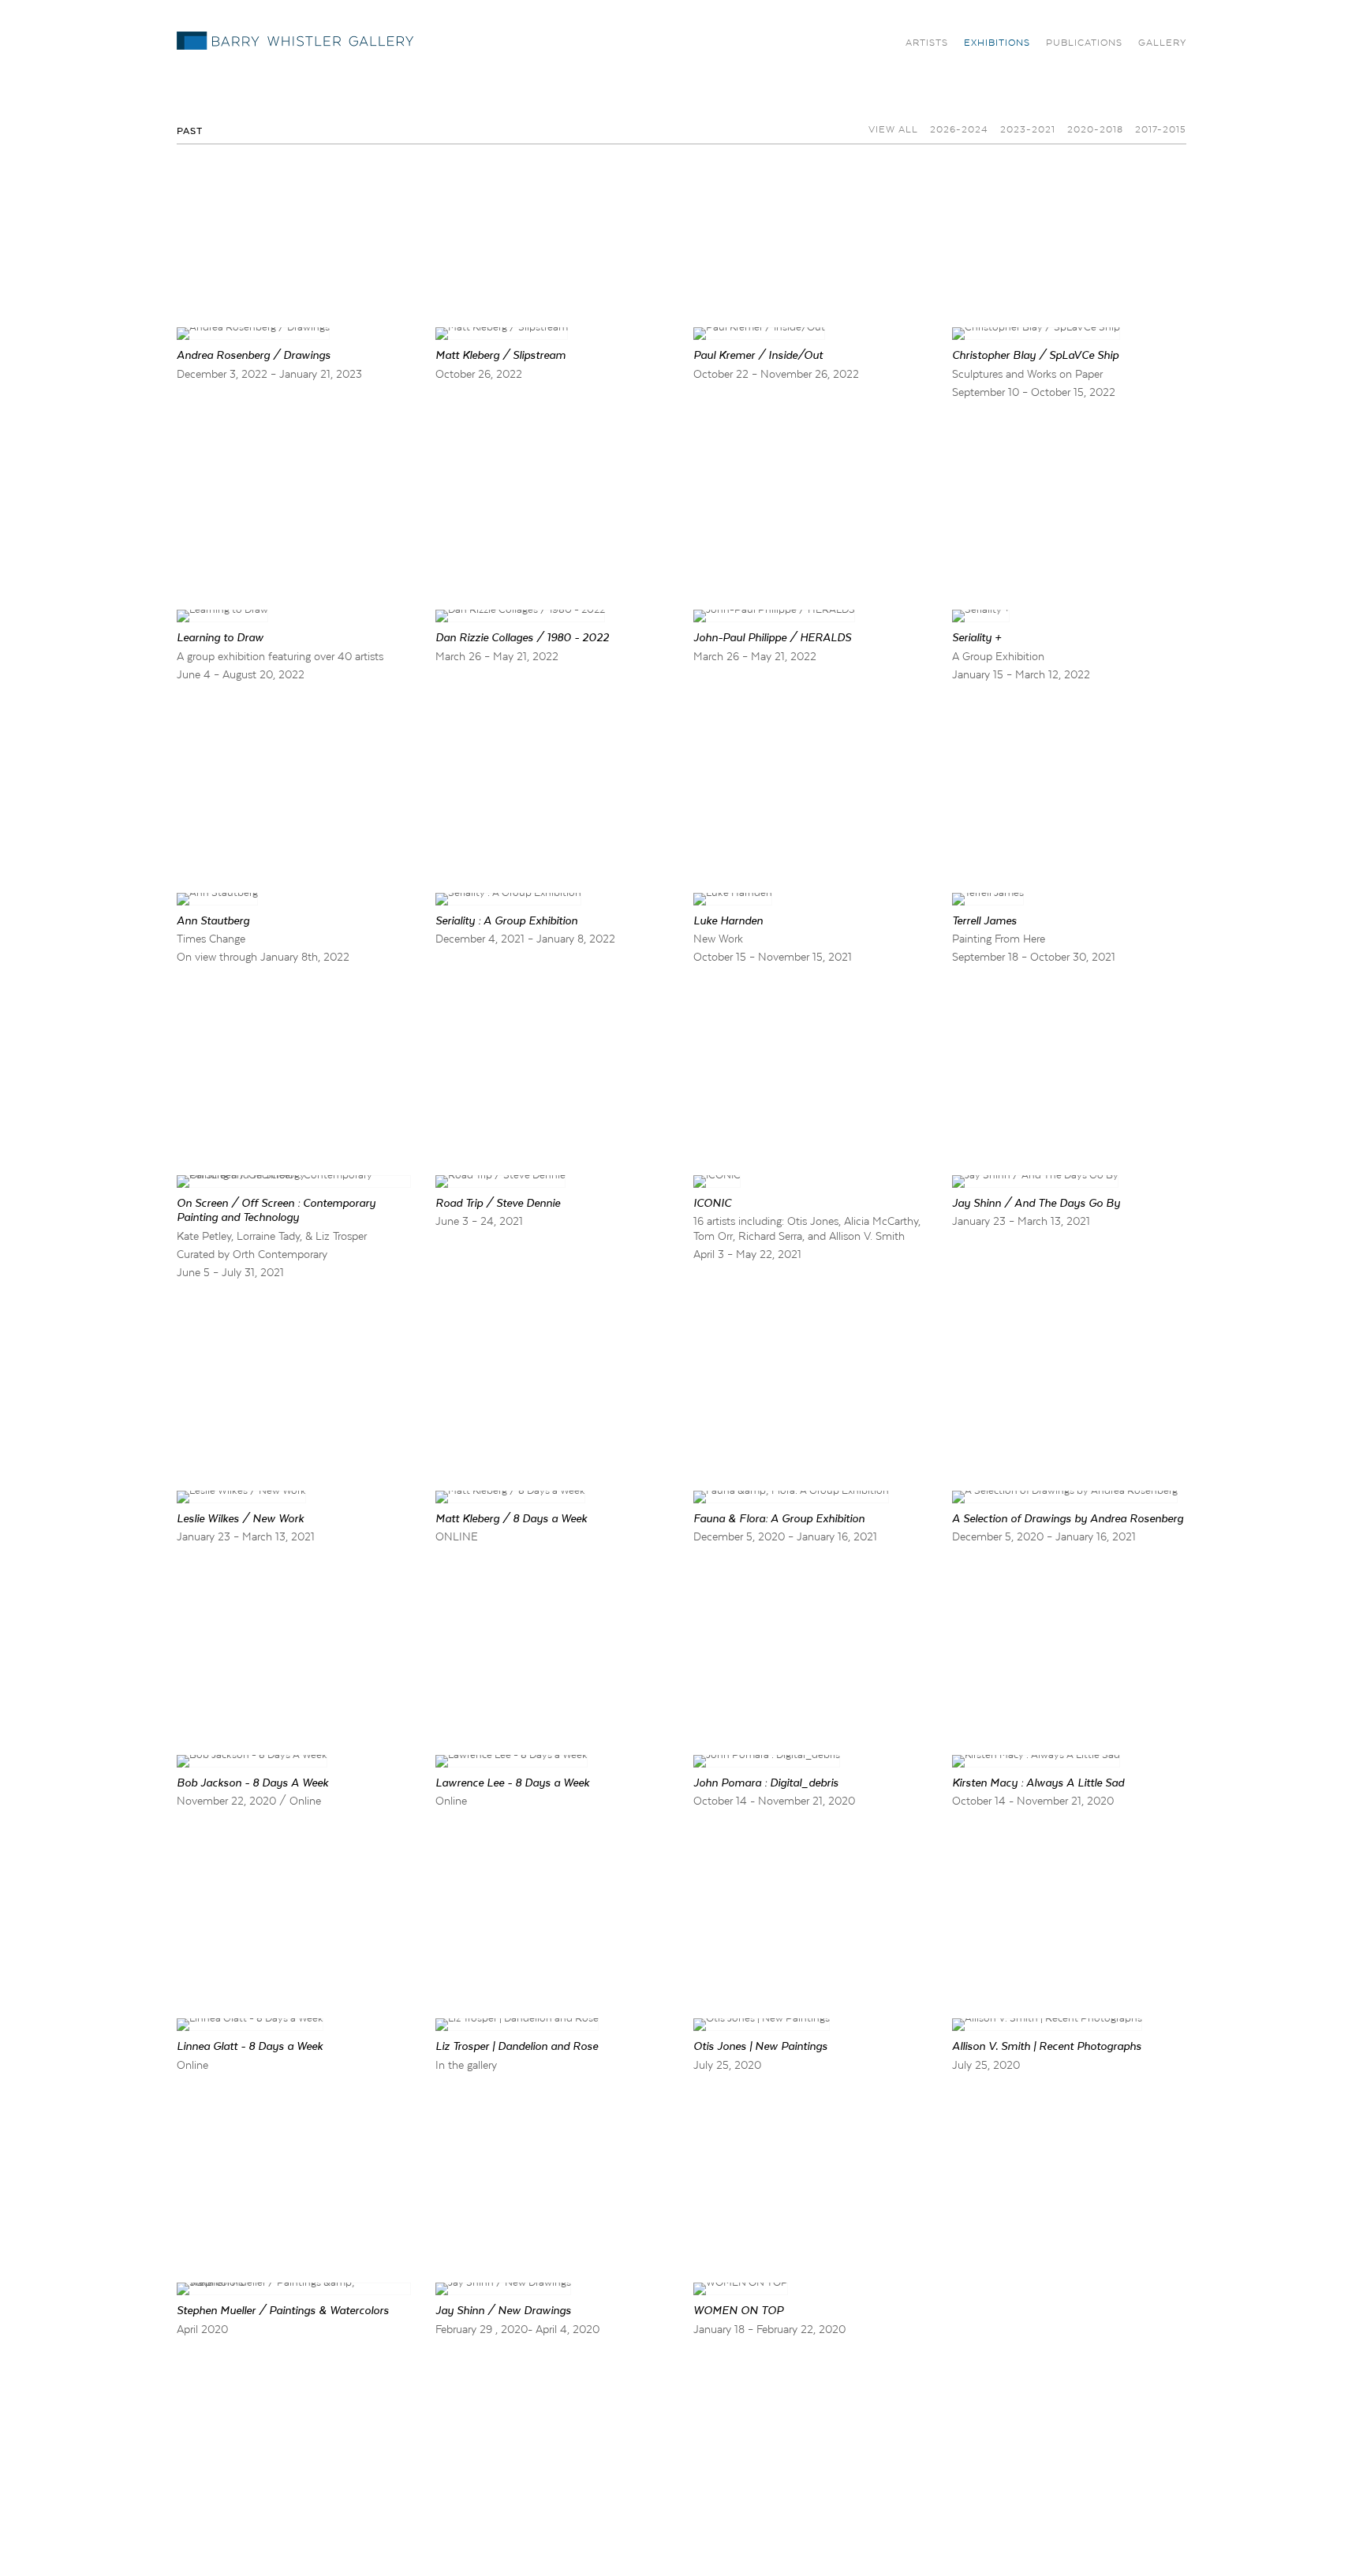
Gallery (1162, 43)
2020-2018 (1095, 129)
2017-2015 (1161, 129)
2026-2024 (959, 129)
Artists (927, 43)
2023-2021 (1028, 129)
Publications (1084, 43)
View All (893, 129)
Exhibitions (997, 43)
